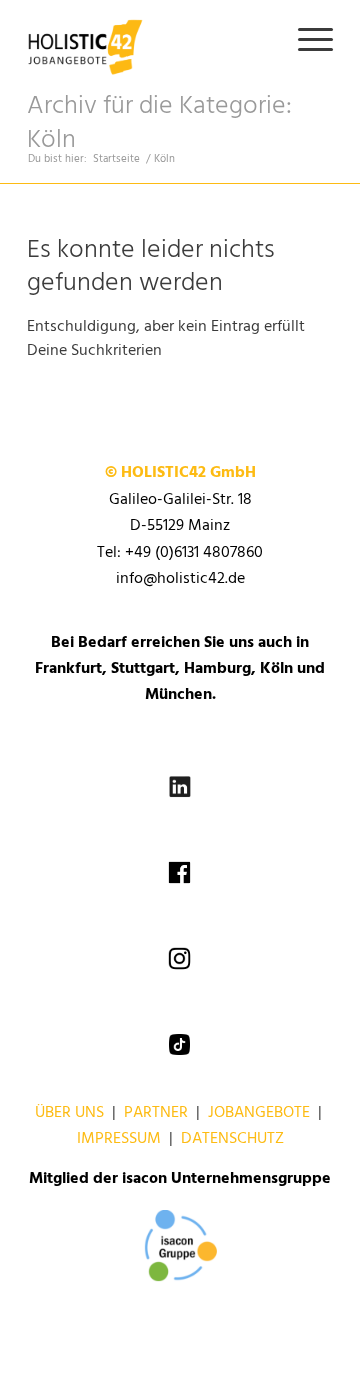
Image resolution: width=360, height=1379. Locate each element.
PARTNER (156, 1113)
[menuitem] (305, 40)
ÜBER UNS (69, 1113)
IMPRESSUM (119, 1139)
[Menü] (305, 40)
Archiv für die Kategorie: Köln (159, 123)
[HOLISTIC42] (149, 40)
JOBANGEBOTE (259, 1113)
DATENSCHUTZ (232, 1139)
